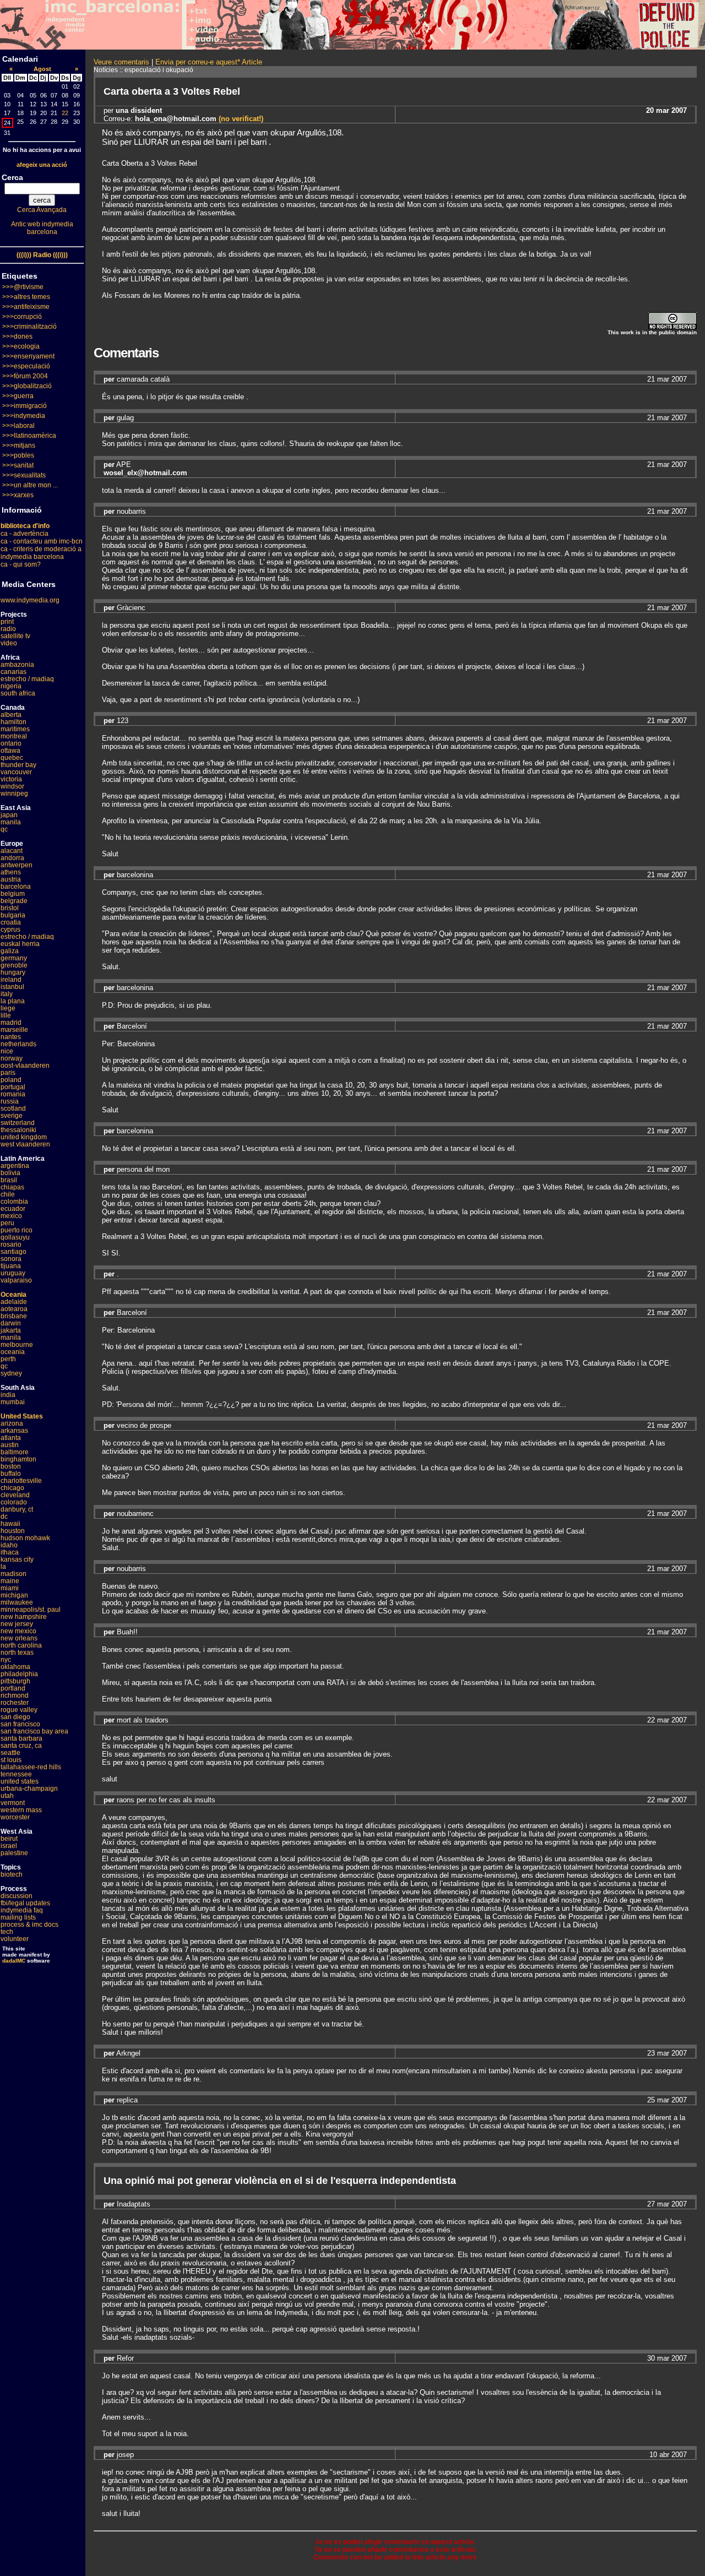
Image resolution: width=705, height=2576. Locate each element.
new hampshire (24, 1617)
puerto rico (17, 1230)
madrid (11, 1023)
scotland (13, 1108)
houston (13, 1531)
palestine (14, 1853)
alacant (12, 851)
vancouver (16, 772)
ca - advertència (25, 534)
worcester (15, 1817)
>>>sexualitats (24, 475)
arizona (12, 1423)
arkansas (14, 1431)
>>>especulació (26, 366)
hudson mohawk (25, 1538)
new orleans (19, 1638)
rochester (15, 1703)
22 (65, 113)
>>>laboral (18, 426)
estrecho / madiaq (27, 679)
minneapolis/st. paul (31, 1610)
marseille (14, 1030)
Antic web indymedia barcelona (42, 228)
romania (13, 1094)
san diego (15, 1717)
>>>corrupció (22, 317)
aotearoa (14, 1309)
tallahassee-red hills (31, 1767)
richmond (15, 1695)
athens (11, 872)
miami (10, 1588)
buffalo (11, 1474)
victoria (11, 779)
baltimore (15, 1452)
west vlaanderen (25, 1144)
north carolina (21, 1645)
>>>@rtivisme (23, 287)
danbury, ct (17, 1509)
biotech (12, 1874)
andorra (12, 858)
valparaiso (16, 1280)
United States (22, 1416)
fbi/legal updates (25, 1903)
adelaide (14, 1302)
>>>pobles (18, 455)
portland (13, 1688)
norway (12, 1058)
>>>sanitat (18, 465)
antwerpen (17, 865)
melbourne (17, 1345)
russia (10, 1101)
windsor (12, 786)
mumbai (13, 1402)
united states (20, 1781)
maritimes (15, 729)
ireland (11, 980)
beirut (9, 1839)
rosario (11, 1244)
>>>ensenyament (28, 356)
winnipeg (14, 794)
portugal (13, 1087)
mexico (11, 1216)
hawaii (10, 1524)
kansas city (17, 1559)
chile (8, 1194)
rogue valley (19, 1710)
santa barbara (21, 1738)
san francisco (20, 1724)
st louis (11, 1760)
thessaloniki (18, 1130)
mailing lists (18, 1917)
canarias (13, 672)
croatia (11, 922)
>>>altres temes (26, 297)
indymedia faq (22, 1910)
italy (7, 994)
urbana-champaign (29, 1789)
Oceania (13, 1295)
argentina (15, 1166)
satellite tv (15, 636)
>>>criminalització (29, 327)
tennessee (16, 1774)
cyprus (10, 930)
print (7, 622)
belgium (13, 894)
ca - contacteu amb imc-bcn (42, 541)
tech (7, 1932)
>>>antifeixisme (26, 307)
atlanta (11, 1438)
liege (8, 1008)
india (8, 1395)
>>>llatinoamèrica (29, 436)
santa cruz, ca (21, 1746)
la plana (13, 1001)
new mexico (18, 1631)
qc (4, 829)
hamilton (13, 722)
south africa (18, 693)
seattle (10, 1753)
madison (13, 1574)
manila (11, 822)
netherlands (18, 1044)
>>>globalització (27, 386)
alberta (11, 715)
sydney (11, 1373)
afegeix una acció (42, 165)
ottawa (10, 751)
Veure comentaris (121, 62)
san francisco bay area (34, 1731)
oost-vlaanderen (25, 1066)
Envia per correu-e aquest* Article (209, 62)
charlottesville (21, 1481)
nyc (6, 1660)
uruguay (13, 1273)
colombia (14, 1202)
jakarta (11, 1330)
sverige (12, 1116)
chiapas (12, 1187)
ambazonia (17, 665)
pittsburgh (15, 1681)
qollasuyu (15, 1237)
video (9, 643)
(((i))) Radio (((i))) (42, 255)
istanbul (12, 987)
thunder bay (18, 765)
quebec (12, 758)
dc (4, 1517)
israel (9, 1846)
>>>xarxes (18, 495)
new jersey (17, 1624)
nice (7, 1051)
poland (11, 1080)
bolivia (10, 1173)
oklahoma (15, 1667)
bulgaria (13, 915)
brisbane (14, 1316)
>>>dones (17, 336)
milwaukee (17, 1602)
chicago (12, 1488)
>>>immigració (25, 406)
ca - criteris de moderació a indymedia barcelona (41, 553)
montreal (14, 736)
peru (7, 1223)
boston (11, 1466)
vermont (13, 1803)
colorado (14, 1502)
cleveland (15, 1495)
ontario (11, 743)
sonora (11, 1259)
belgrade (14, 901)
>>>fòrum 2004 (25, 376)
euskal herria (20, 944)
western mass (21, 1810)
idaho (9, 1545)
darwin (11, 1323)
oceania (13, 1352)
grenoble (14, 965)
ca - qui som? (21, 564)
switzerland (18, 1123)
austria (11, 879)
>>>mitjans (19, 445)
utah (7, 1796)
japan (9, 815)
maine (10, 1581)
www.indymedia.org (30, 600)
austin (10, 1445)
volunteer (15, 1939)
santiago (13, 1252)
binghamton (18, 1459)
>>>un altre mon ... (30, 485)
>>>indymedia (24, 416)
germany (14, 958)
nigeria (11, 686)
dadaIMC (14, 1961)
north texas (17, 1653)
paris (8, 1073)
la (3, 1567)
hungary (13, 972)
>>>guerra (18, 396)
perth (8, 1359)
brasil (9, 1180)
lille (6, 1015)
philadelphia (19, 1674)
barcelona (16, 887)
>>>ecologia (21, 346)
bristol (10, 908)
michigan (14, 1595)
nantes (11, 1037)
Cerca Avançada (42, 210)
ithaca (10, 1552)
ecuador (13, 1209)
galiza (10, 951)
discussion (17, 1896)
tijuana (11, 1266)
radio (8, 629)
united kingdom (24, 1137)
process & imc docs (29, 1925)
